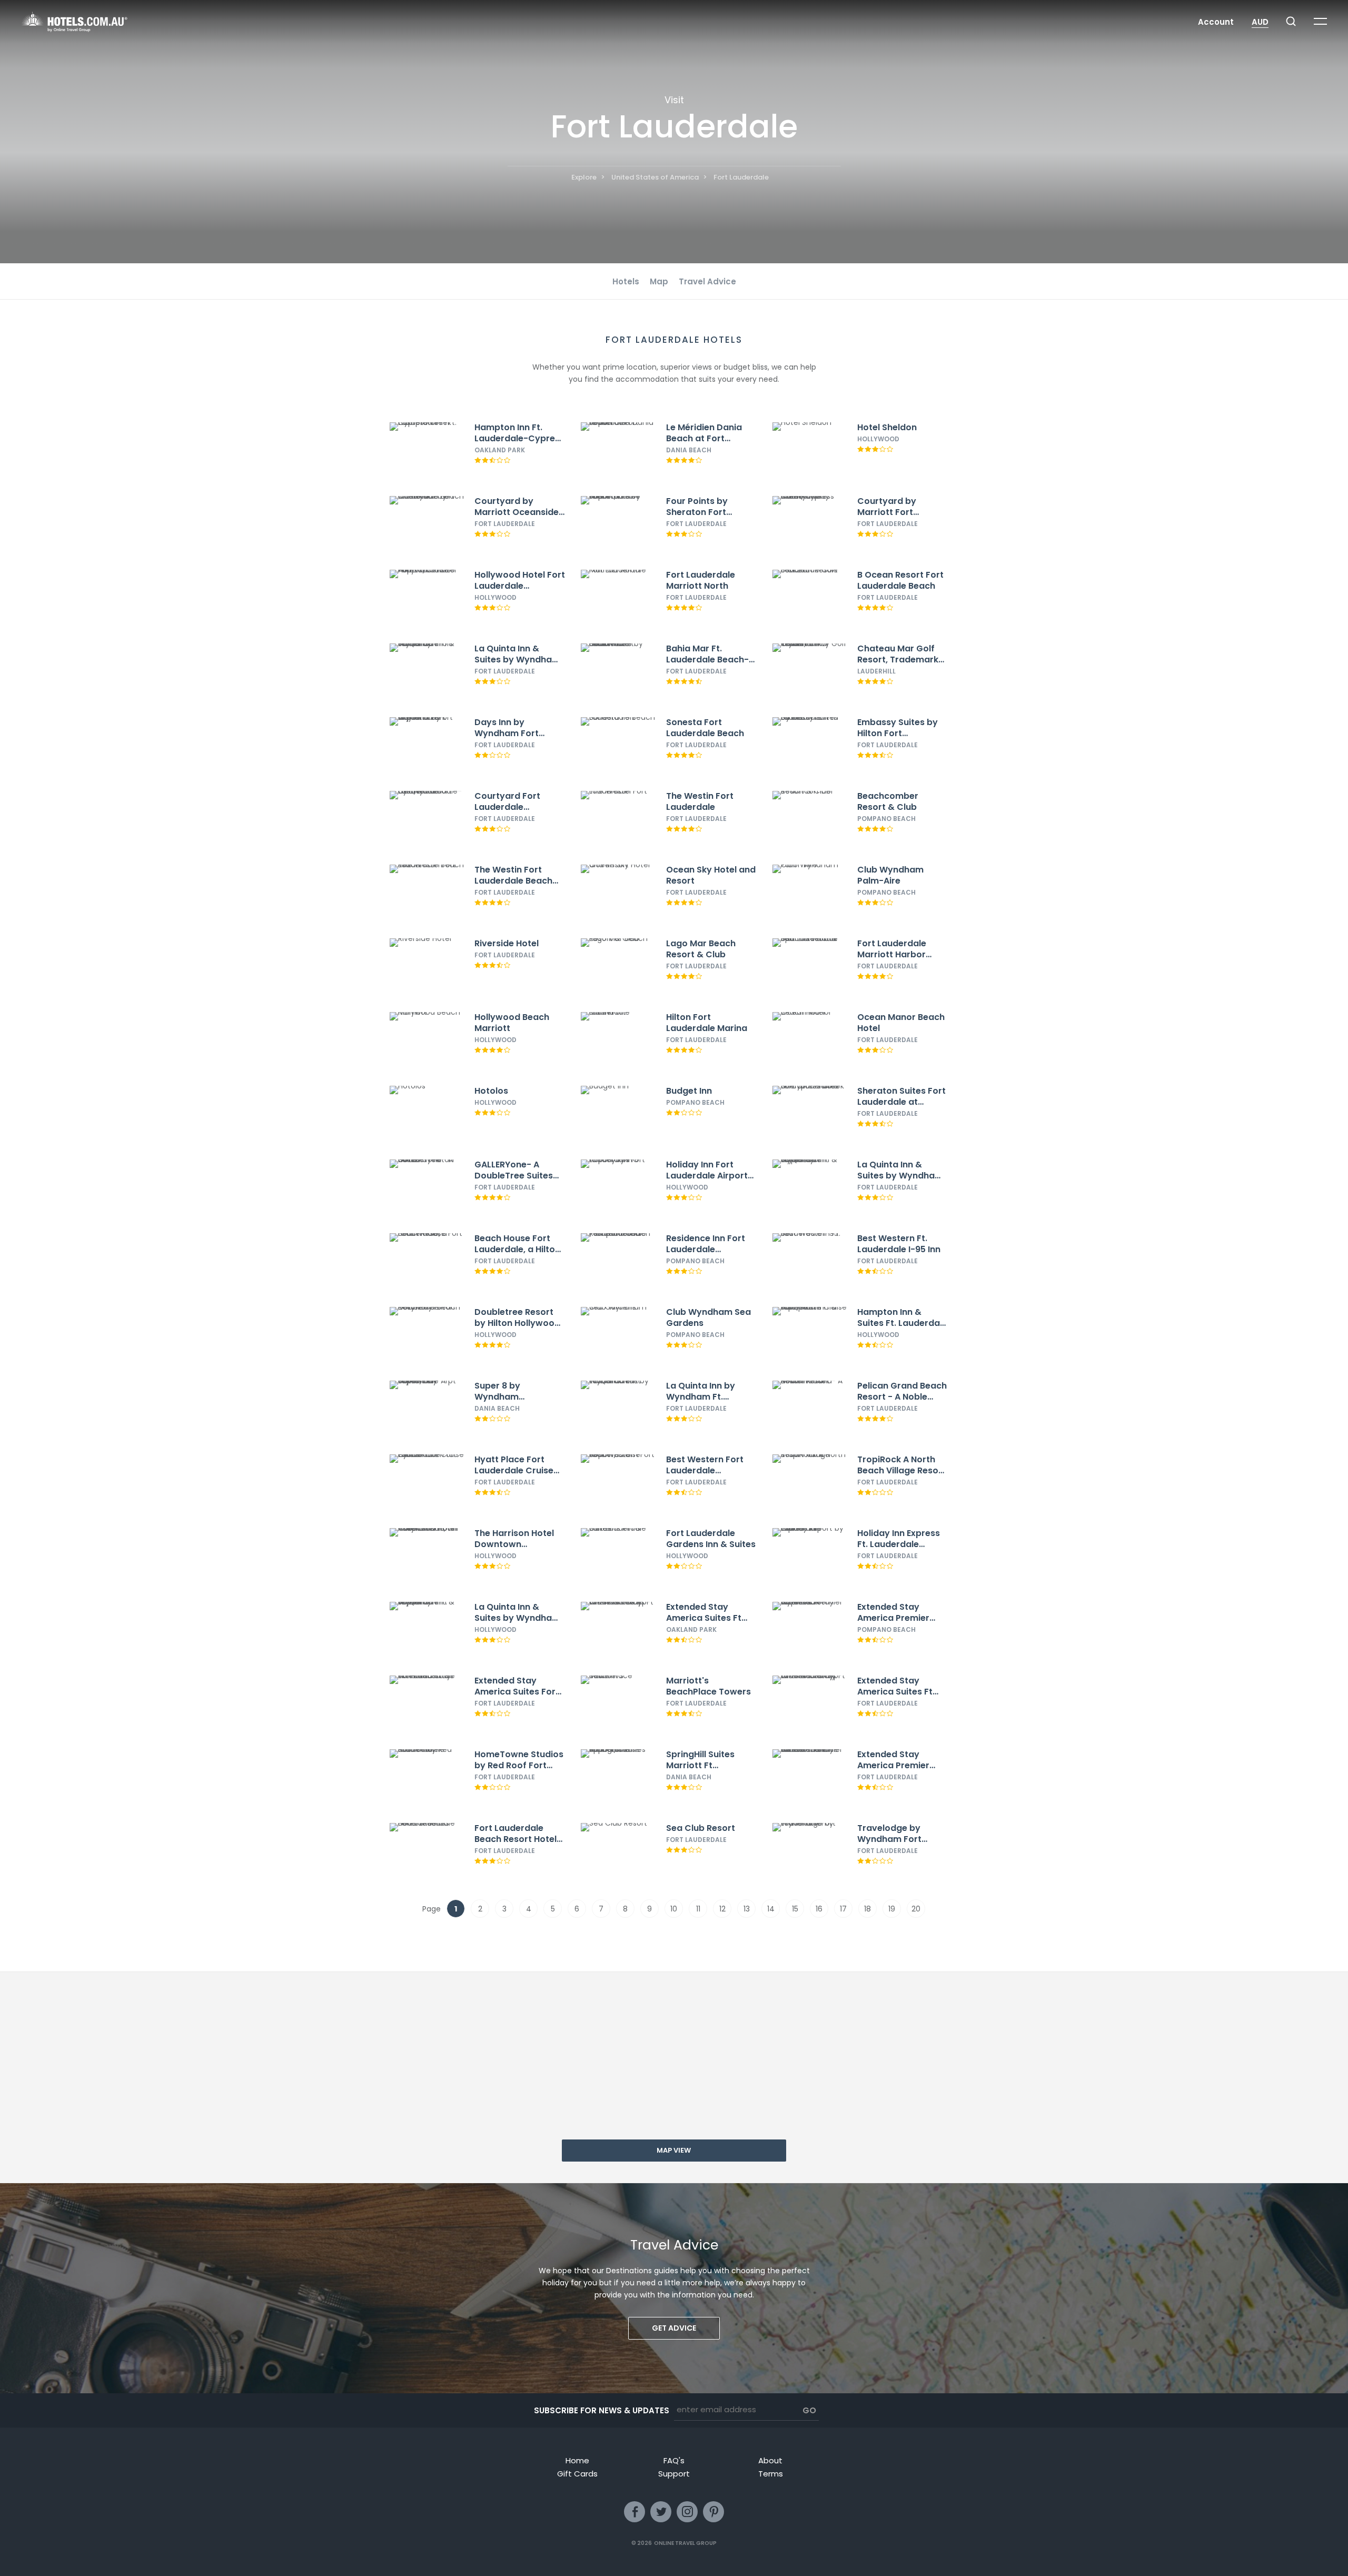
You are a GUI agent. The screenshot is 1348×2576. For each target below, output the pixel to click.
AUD (1260, 22)
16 (819, 1909)
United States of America (655, 177)
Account (1216, 22)
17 (843, 1909)
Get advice (674, 2328)
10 (674, 1909)
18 (868, 1909)
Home (577, 2460)
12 (722, 1909)
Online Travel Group (685, 2543)
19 (892, 1909)
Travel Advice (707, 281)
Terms (771, 2474)
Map (659, 281)
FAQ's (674, 2460)
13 (747, 1909)
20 (916, 1909)
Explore (584, 177)
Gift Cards (577, 2474)
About (770, 2460)
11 (698, 1909)
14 (771, 1909)
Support (674, 2474)
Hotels (626, 281)
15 (795, 1909)
